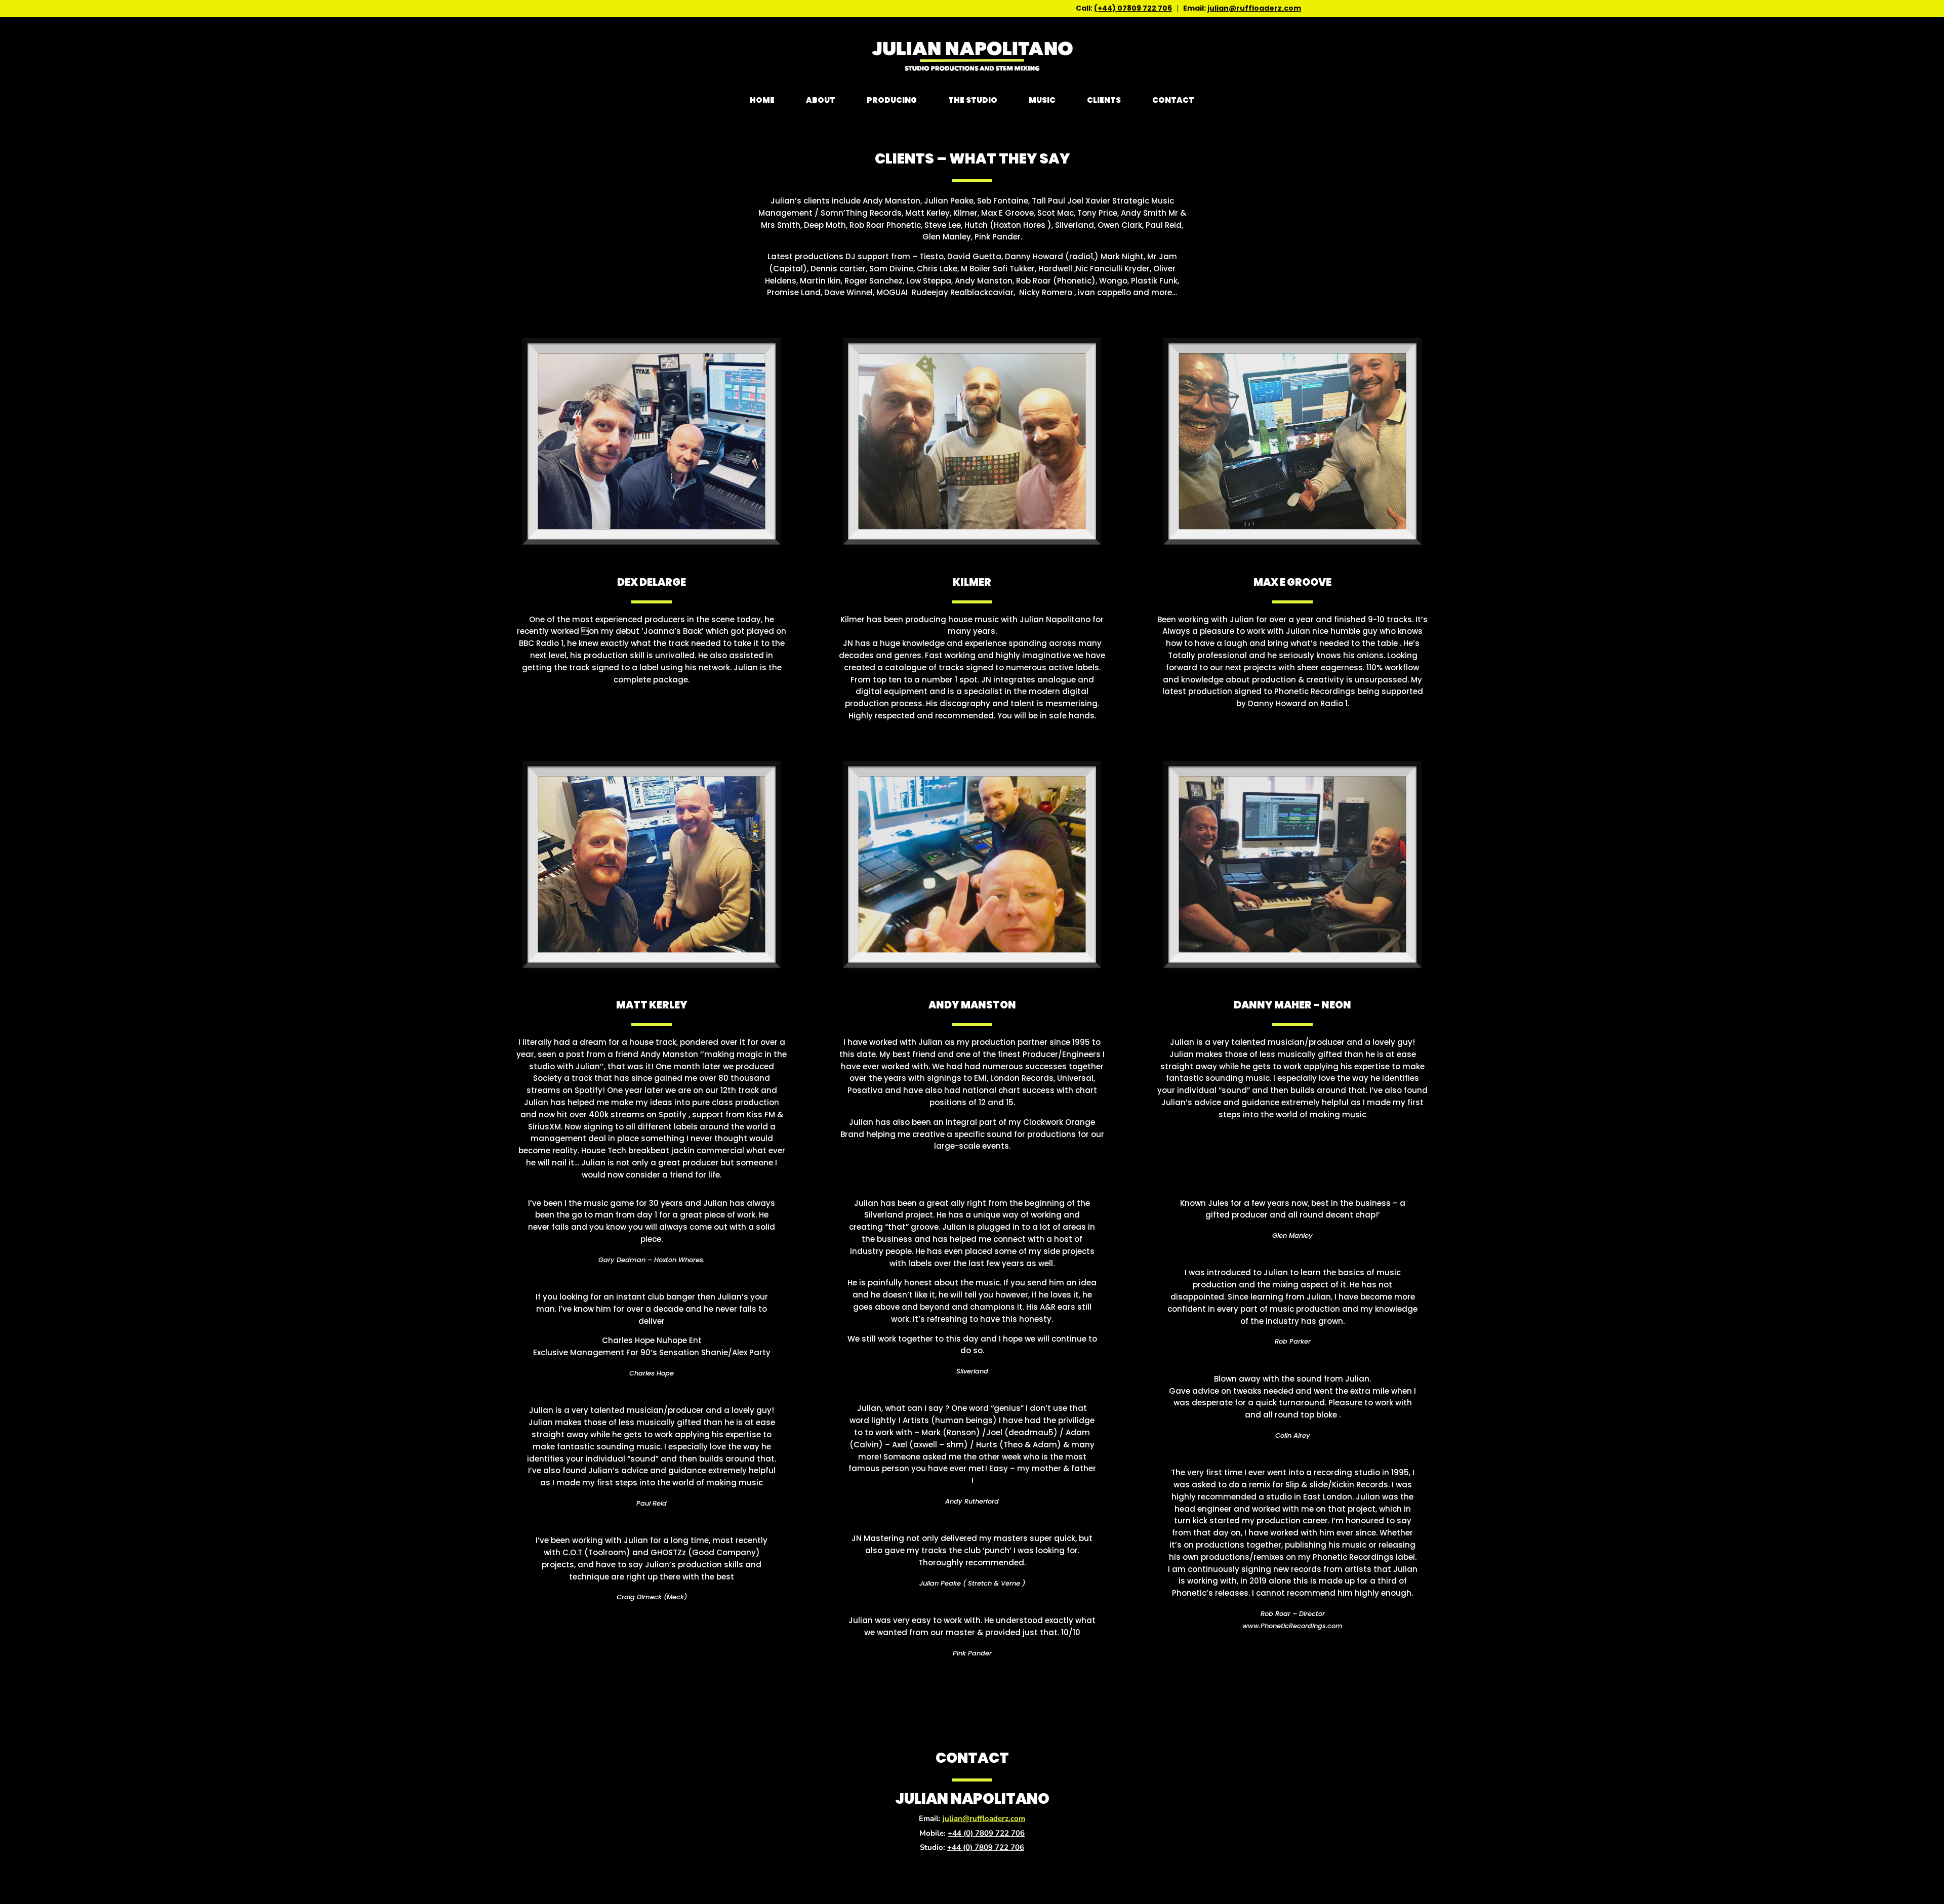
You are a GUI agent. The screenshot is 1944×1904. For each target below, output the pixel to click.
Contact (1173, 100)
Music (1042, 100)
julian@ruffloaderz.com (1254, 8)
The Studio (973, 100)
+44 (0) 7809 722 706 (986, 1833)
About (821, 100)
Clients (1104, 100)
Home (762, 100)
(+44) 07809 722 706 (1133, 8)
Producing (892, 100)
